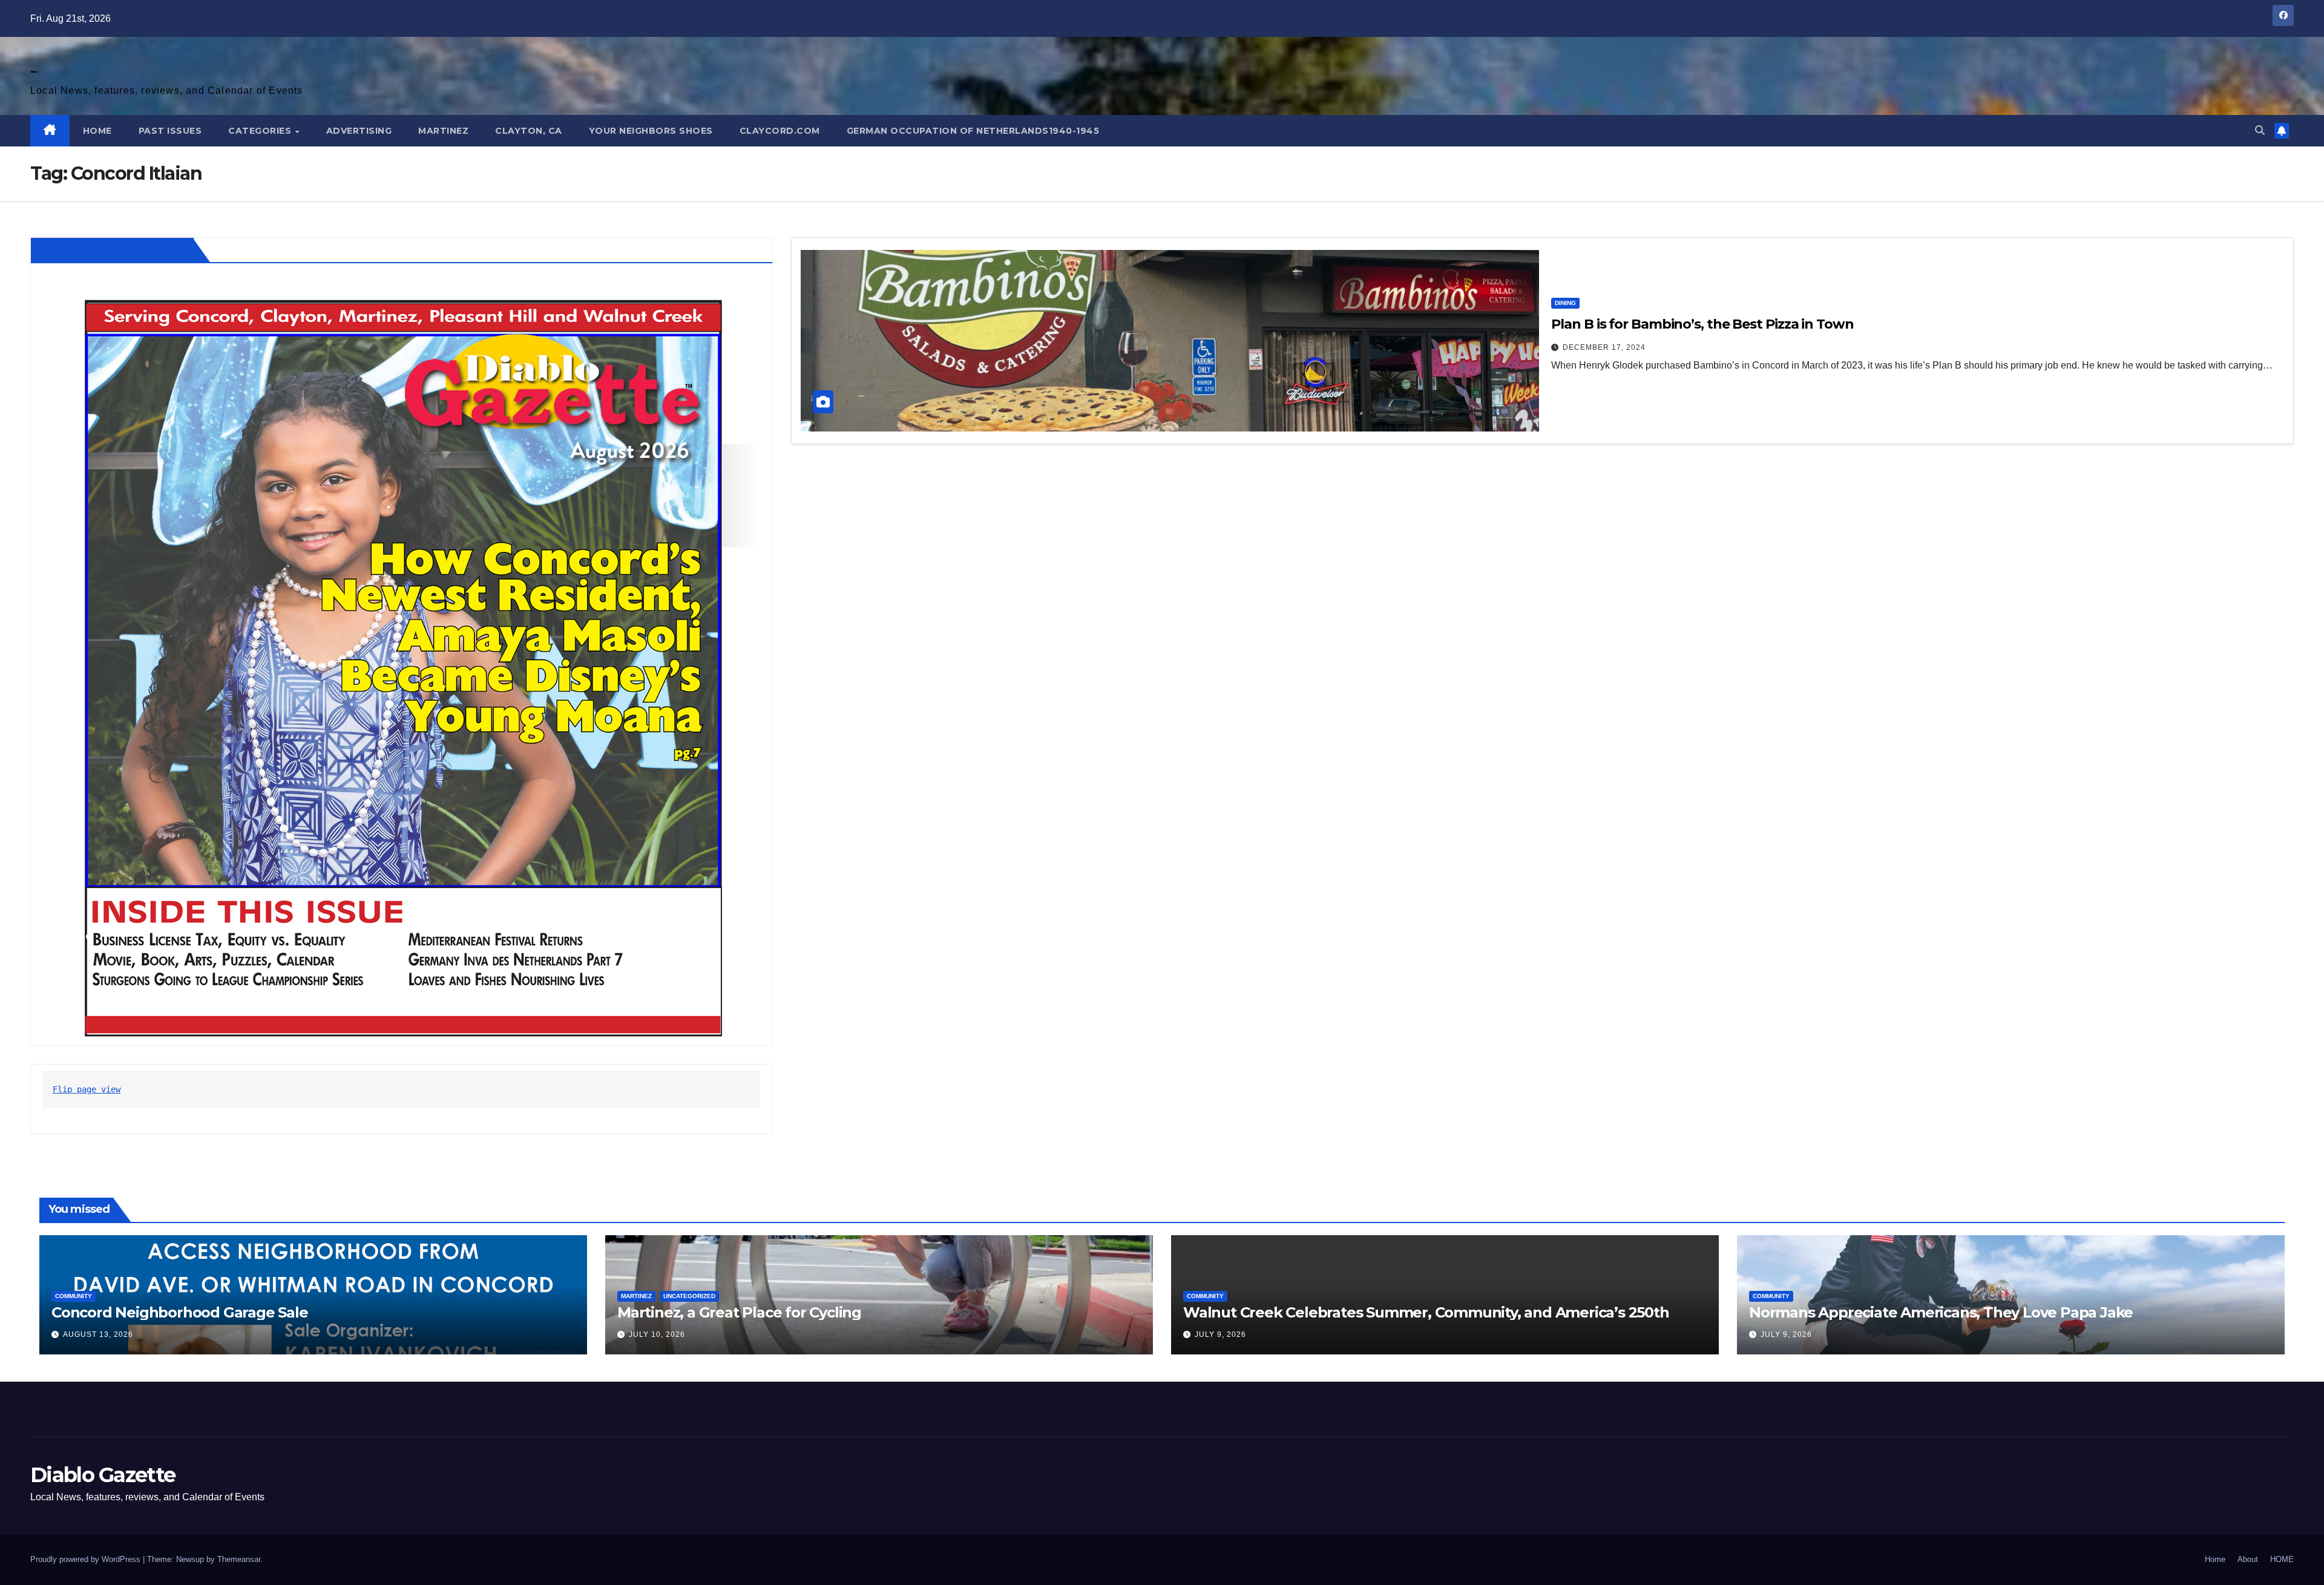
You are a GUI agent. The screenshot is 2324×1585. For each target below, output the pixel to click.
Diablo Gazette (34, 72)
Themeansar (239, 1559)
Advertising (359, 131)
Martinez (443, 131)
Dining (1565, 303)
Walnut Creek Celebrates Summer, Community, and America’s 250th (1426, 1312)
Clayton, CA (529, 131)
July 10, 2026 (657, 1334)
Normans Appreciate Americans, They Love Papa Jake (1941, 1312)
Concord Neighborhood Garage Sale (180, 1312)
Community (74, 1296)
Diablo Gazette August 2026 (114, 250)
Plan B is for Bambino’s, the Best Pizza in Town (1702, 324)
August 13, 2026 (98, 1334)
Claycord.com (780, 131)
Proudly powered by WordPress (87, 1559)
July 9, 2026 (1220, 1334)
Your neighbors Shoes (651, 131)
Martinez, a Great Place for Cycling (739, 1312)
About (2248, 1559)
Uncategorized (689, 1296)
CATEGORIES (261, 131)
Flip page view (87, 1089)
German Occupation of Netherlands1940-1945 (973, 131)
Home (2215, 1559)
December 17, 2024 (1604, 347)
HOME (97, 131)
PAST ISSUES (170, 131)
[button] (2260, 130)
